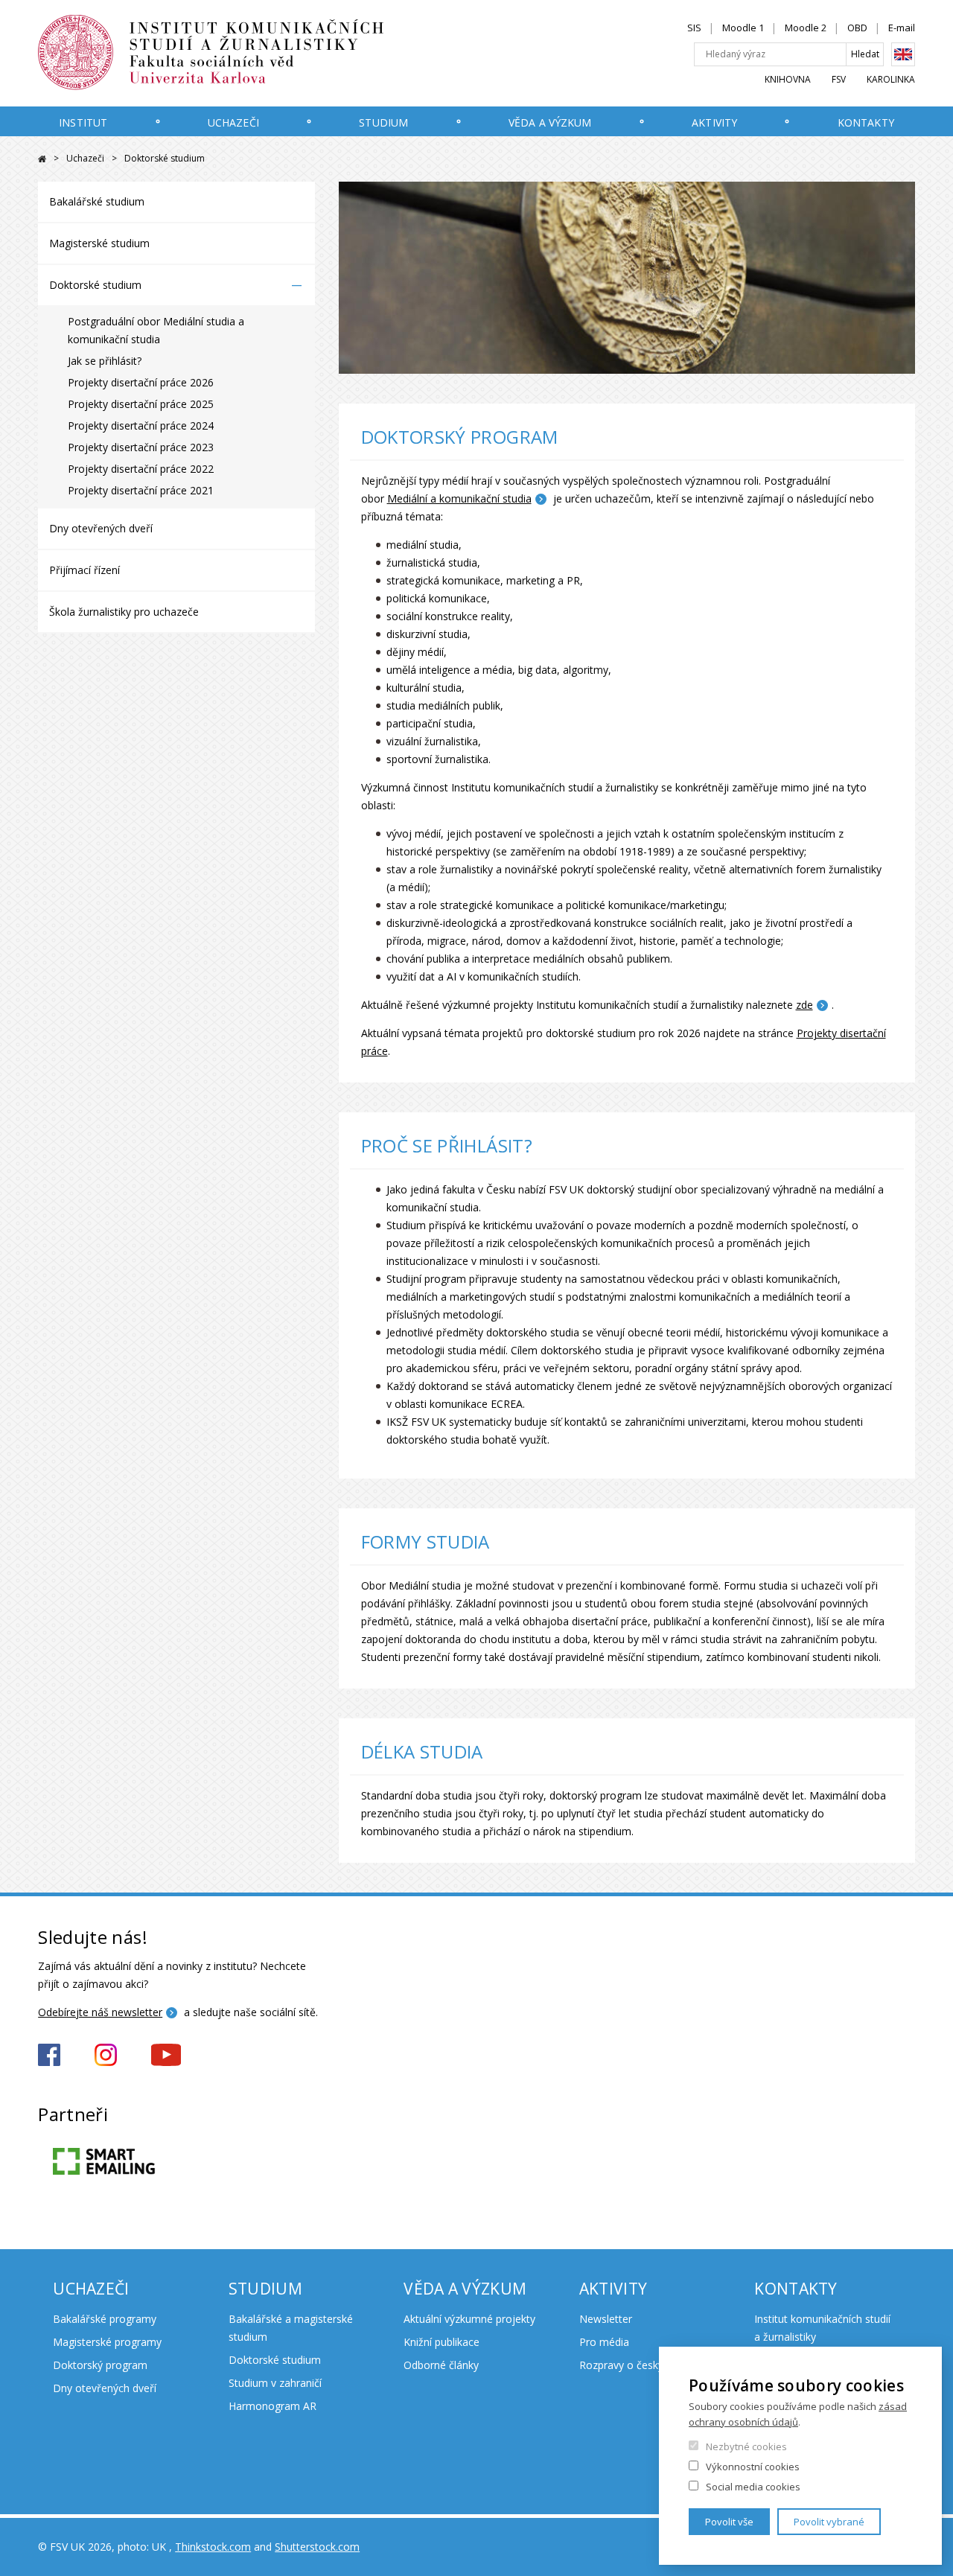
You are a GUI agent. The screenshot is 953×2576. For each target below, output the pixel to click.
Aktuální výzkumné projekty (469, 2319)
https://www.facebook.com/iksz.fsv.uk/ (49, 2055)
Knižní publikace (442, 2342)
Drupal (42, 159)
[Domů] (243, 53)
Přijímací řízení (85, 570)
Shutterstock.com (317, 2547)
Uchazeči (233, 122)
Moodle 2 (806, 28)
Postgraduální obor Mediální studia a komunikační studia (156, 330)
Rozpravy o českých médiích (647, 2365)
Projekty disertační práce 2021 (141, 490)
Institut (83, 122)
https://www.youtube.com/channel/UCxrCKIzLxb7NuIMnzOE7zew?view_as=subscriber (166, 2055)
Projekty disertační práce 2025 (141, 404)
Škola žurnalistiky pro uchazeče (124, 612)
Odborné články (441, 2365)
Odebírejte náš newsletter (100, 2012)
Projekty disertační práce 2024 (141, 425)
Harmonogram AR (272, 2406)
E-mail (902, 28)
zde (804, 1005)
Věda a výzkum (550, 122)
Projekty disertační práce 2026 (141, 382)
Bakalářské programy (105, 2319)
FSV (839, 79)
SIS (694, 28)
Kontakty (866, 122)
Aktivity (714, 122)
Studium (383, 122)
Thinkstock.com (213, 2547)
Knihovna (788, 79)
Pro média (604, 2342)
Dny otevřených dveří (101, 528)
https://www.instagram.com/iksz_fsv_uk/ (106, 2055)
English (903, 54)
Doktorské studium (95, 285)
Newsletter (606, 2319)
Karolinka (891, 79)
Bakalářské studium (97, 201)
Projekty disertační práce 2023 (141, 447)
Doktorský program (100, 2365)
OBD (857, 28)
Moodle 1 (743, 28)
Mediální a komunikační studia (459, 498)
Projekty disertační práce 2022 (141, 469)
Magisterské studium (99, 243)
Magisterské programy (107, 2342)
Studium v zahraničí (275, 2383)
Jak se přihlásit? (105, 361)
